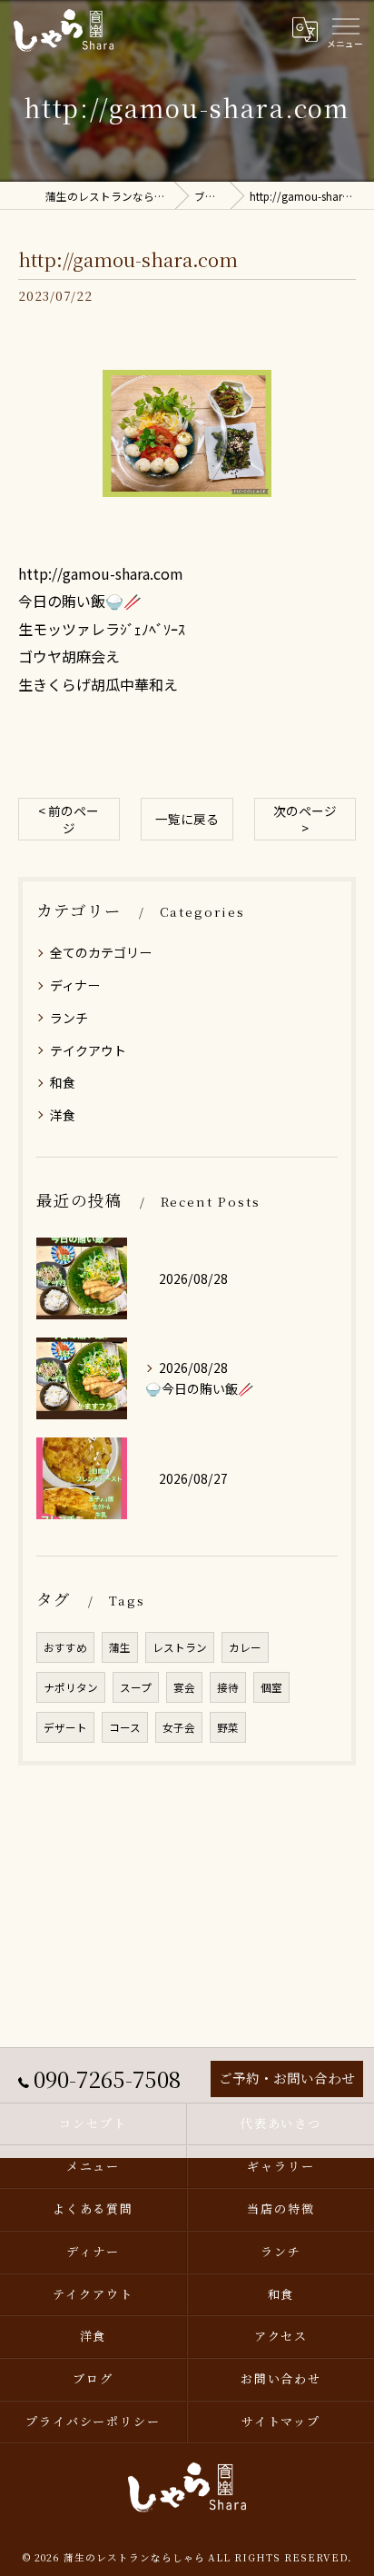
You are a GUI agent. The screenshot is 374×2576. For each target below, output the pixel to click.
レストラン (180, 1647)
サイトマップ (281, 2421)
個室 (271, 1687)
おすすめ (65, 1647)
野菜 (228, 1727)
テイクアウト (88, 1050)
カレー (245, 1647)
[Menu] (345, 30)
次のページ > (305, 819)
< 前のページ (69, 819)
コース (125, 1727)
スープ (136, 1687)
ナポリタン (71, 1687)
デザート (65, 1727)
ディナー (75, 985)
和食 (63, 1082)
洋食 (63, 1115)
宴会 (184, 1687)
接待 (228, 1687)
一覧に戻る (187, 819)
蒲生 (120, 1647)
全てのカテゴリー (101, 952)
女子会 (179, 1727)
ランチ (69, 1018)
